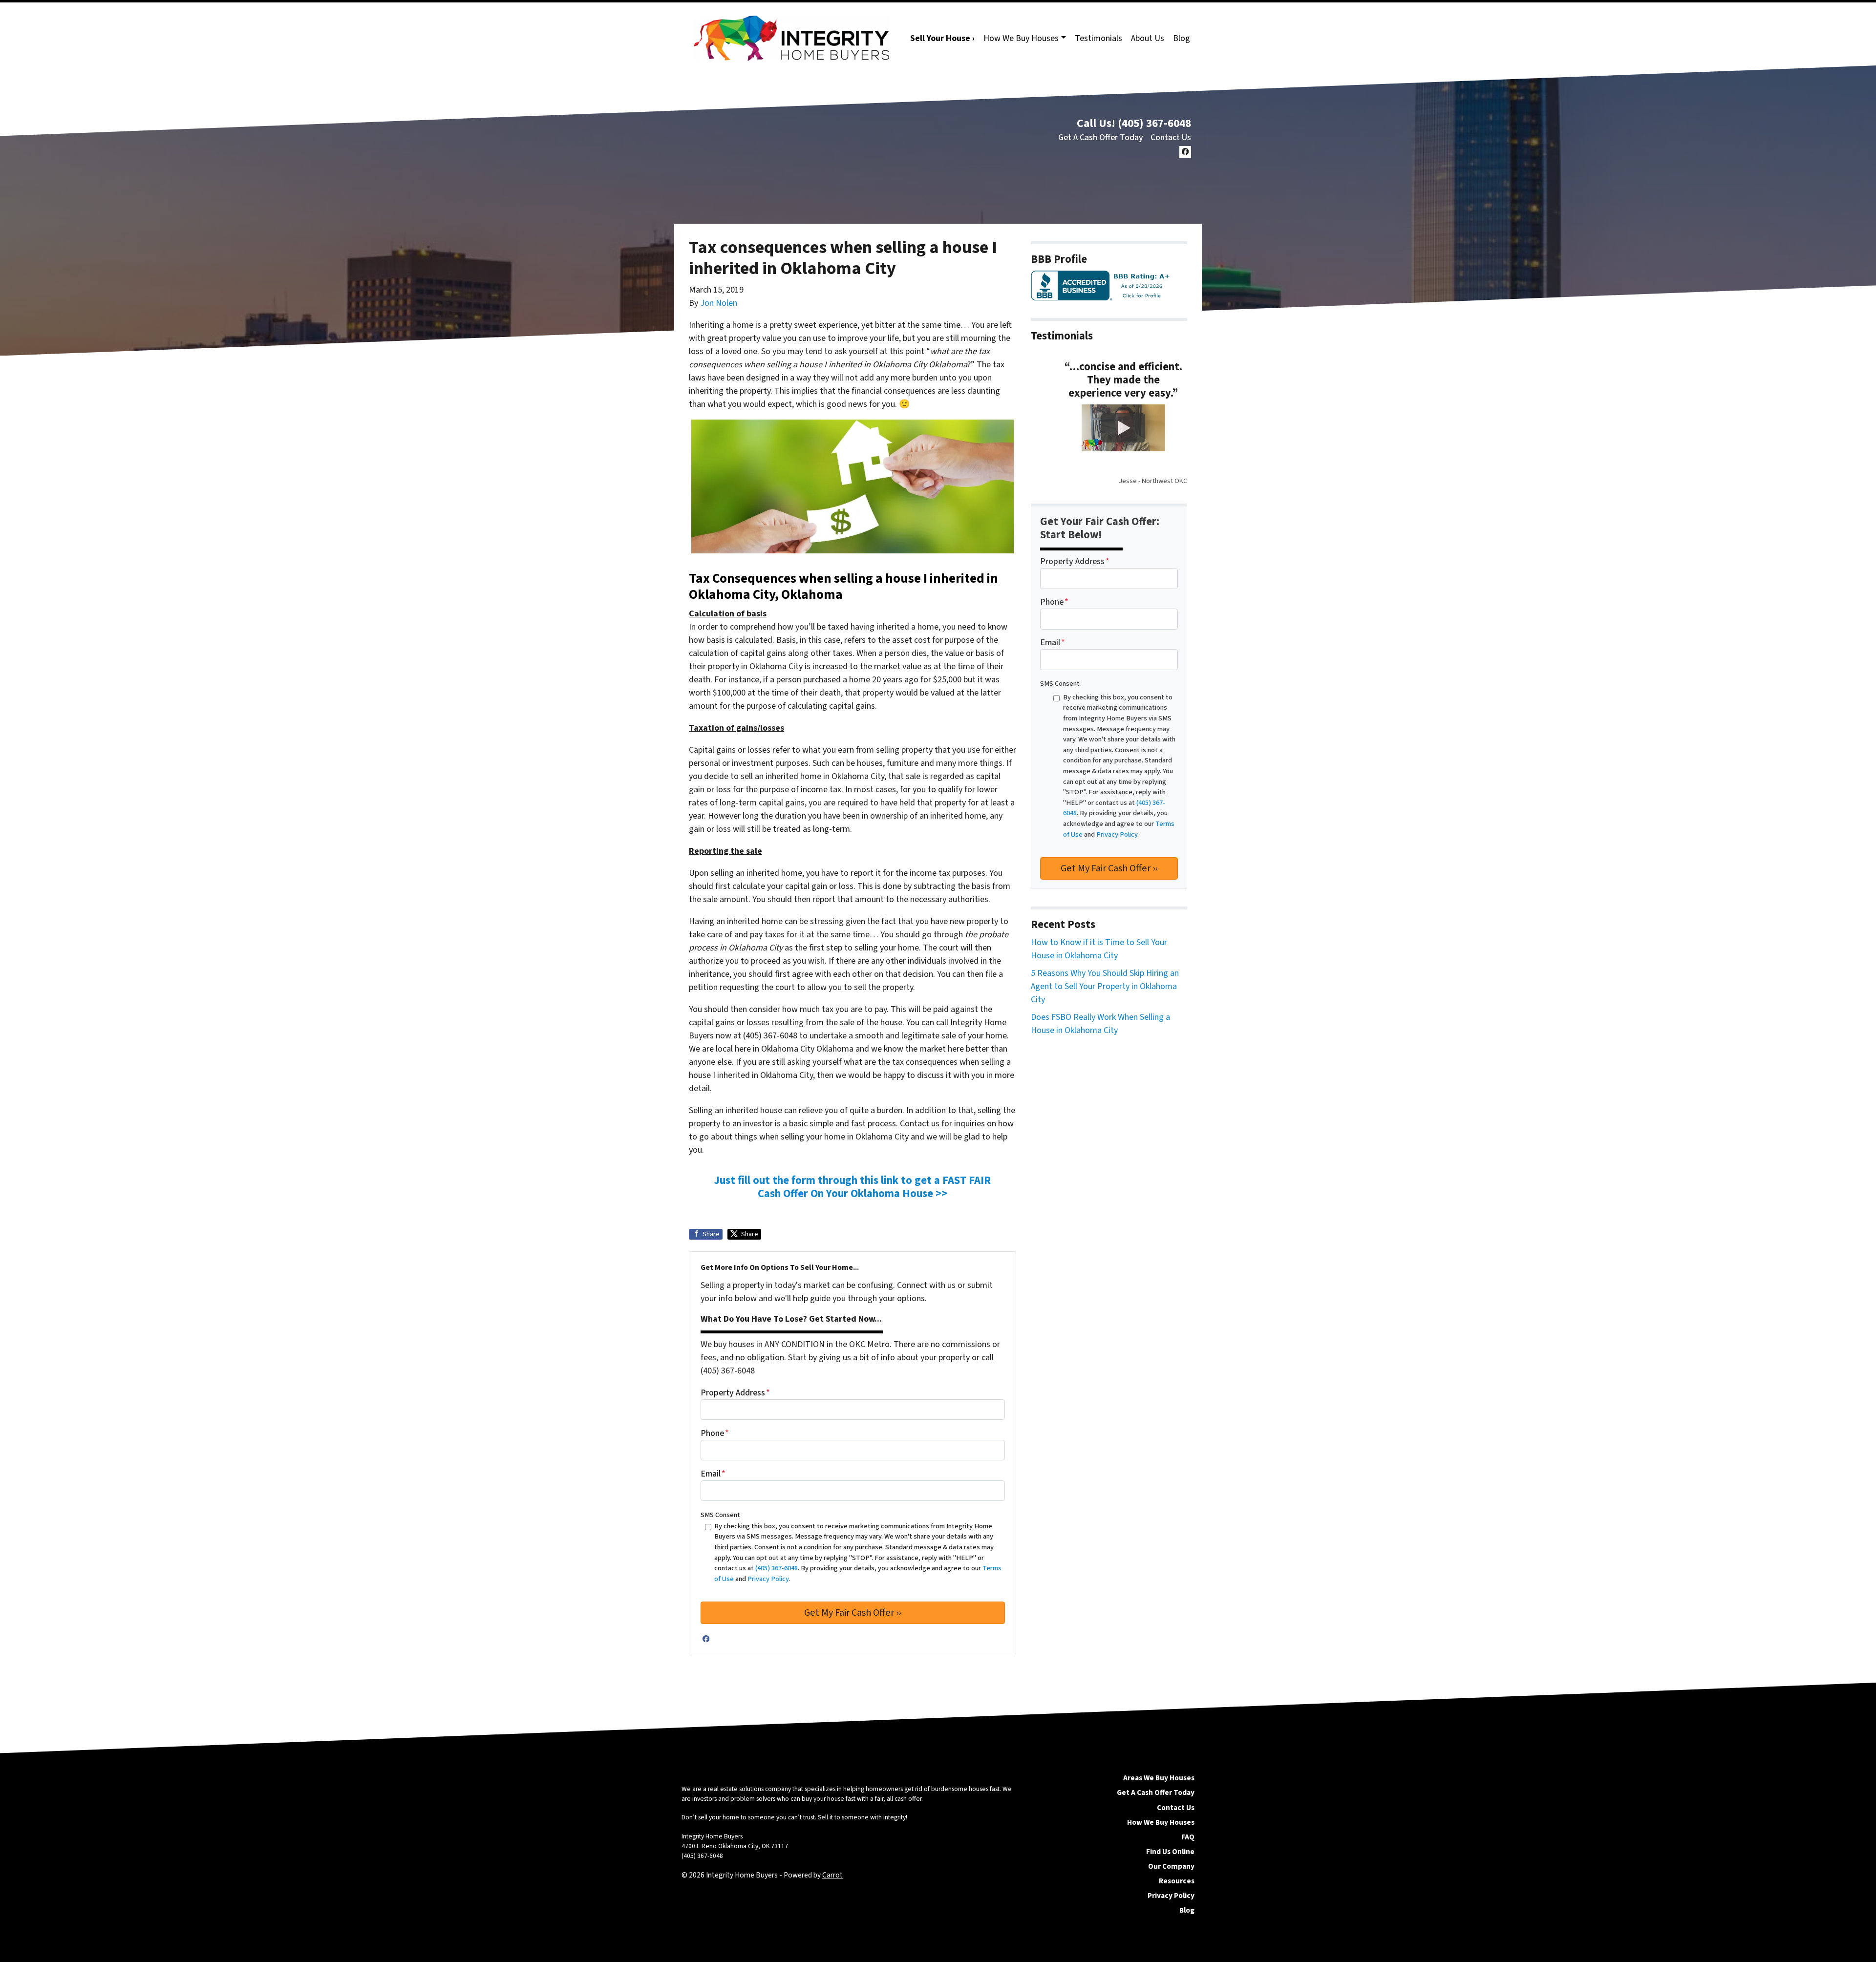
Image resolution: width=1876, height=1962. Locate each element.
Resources (1177, 1881)
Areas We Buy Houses (1159, 1778)
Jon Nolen (719, 303)
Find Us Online (1170, 1852)
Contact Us (1171, 137)
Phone (715, 1433)
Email (713, 1474)
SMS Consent (720, 1515)
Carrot (832, 1875)
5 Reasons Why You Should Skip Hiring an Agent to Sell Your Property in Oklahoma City (1105, 986)
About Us (1148, 38)
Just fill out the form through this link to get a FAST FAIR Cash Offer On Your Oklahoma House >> (853, 1187)
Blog (1182, 38)
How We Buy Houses (1021, 38)
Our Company (1171, 1866)
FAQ (1188, 1837)
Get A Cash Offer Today (1101, 137)
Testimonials (1098, 38)
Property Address (735, 1393)
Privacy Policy (1171, 1896)
